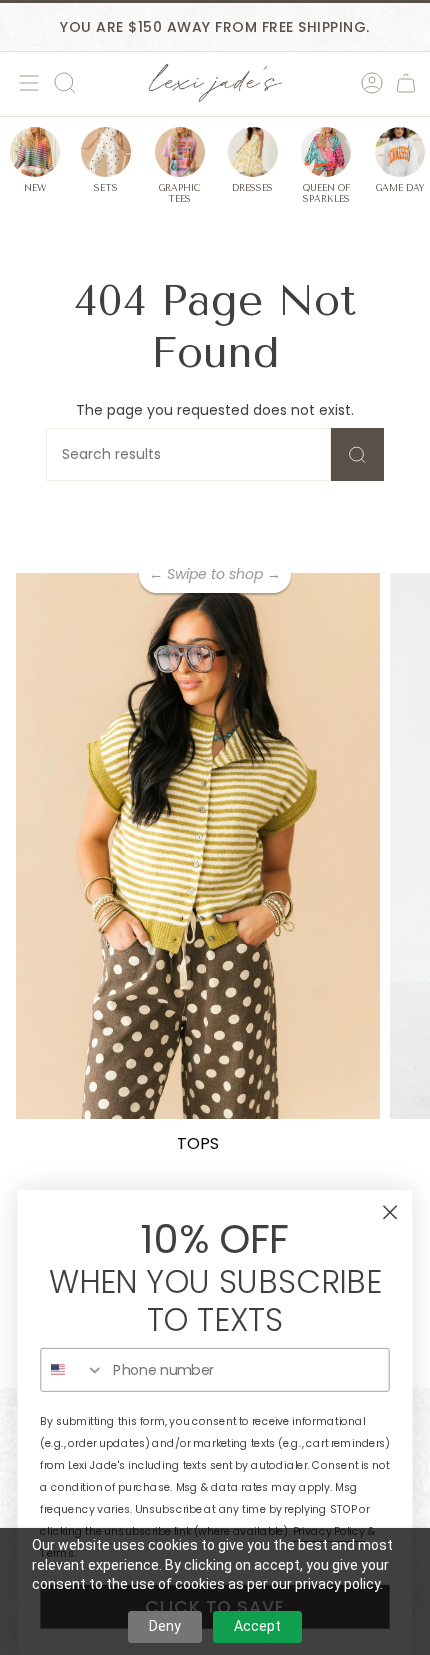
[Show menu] (26, 83)
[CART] (406, 83)
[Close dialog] (390, 1212)
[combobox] (72, 1370)
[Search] (357, 454)
